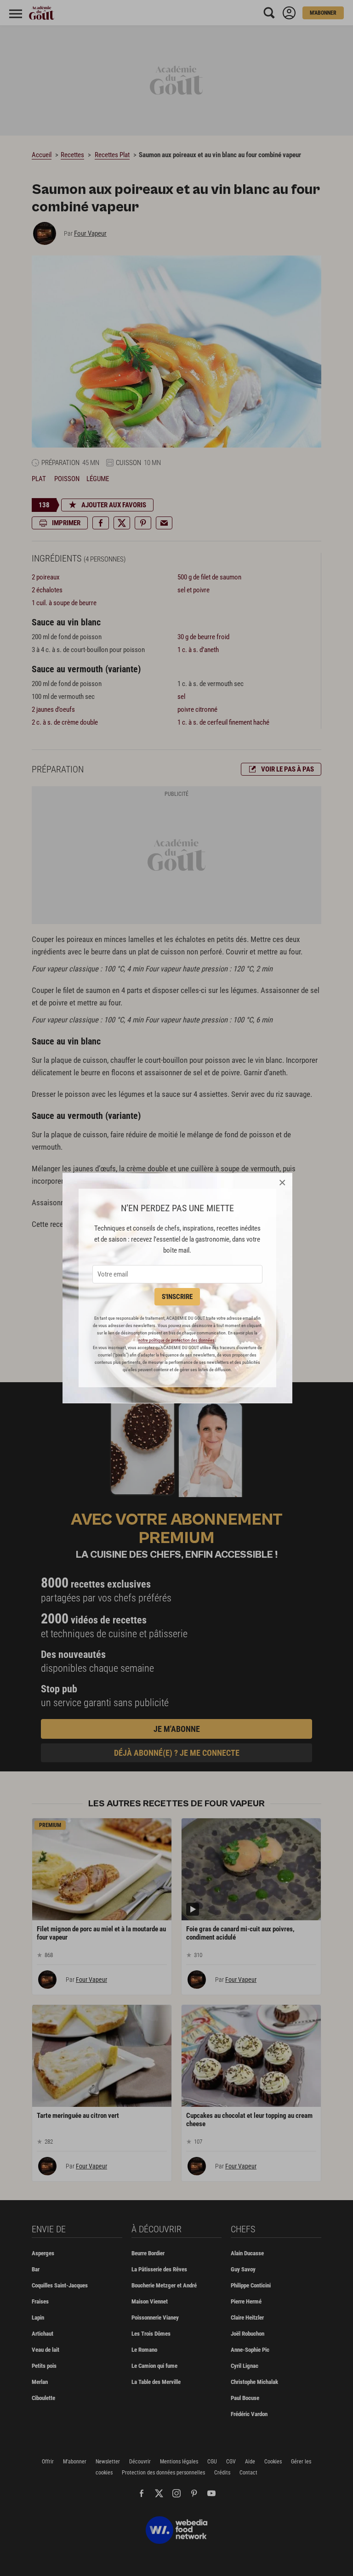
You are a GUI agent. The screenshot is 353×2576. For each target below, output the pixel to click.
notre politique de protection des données (176, 1340)
